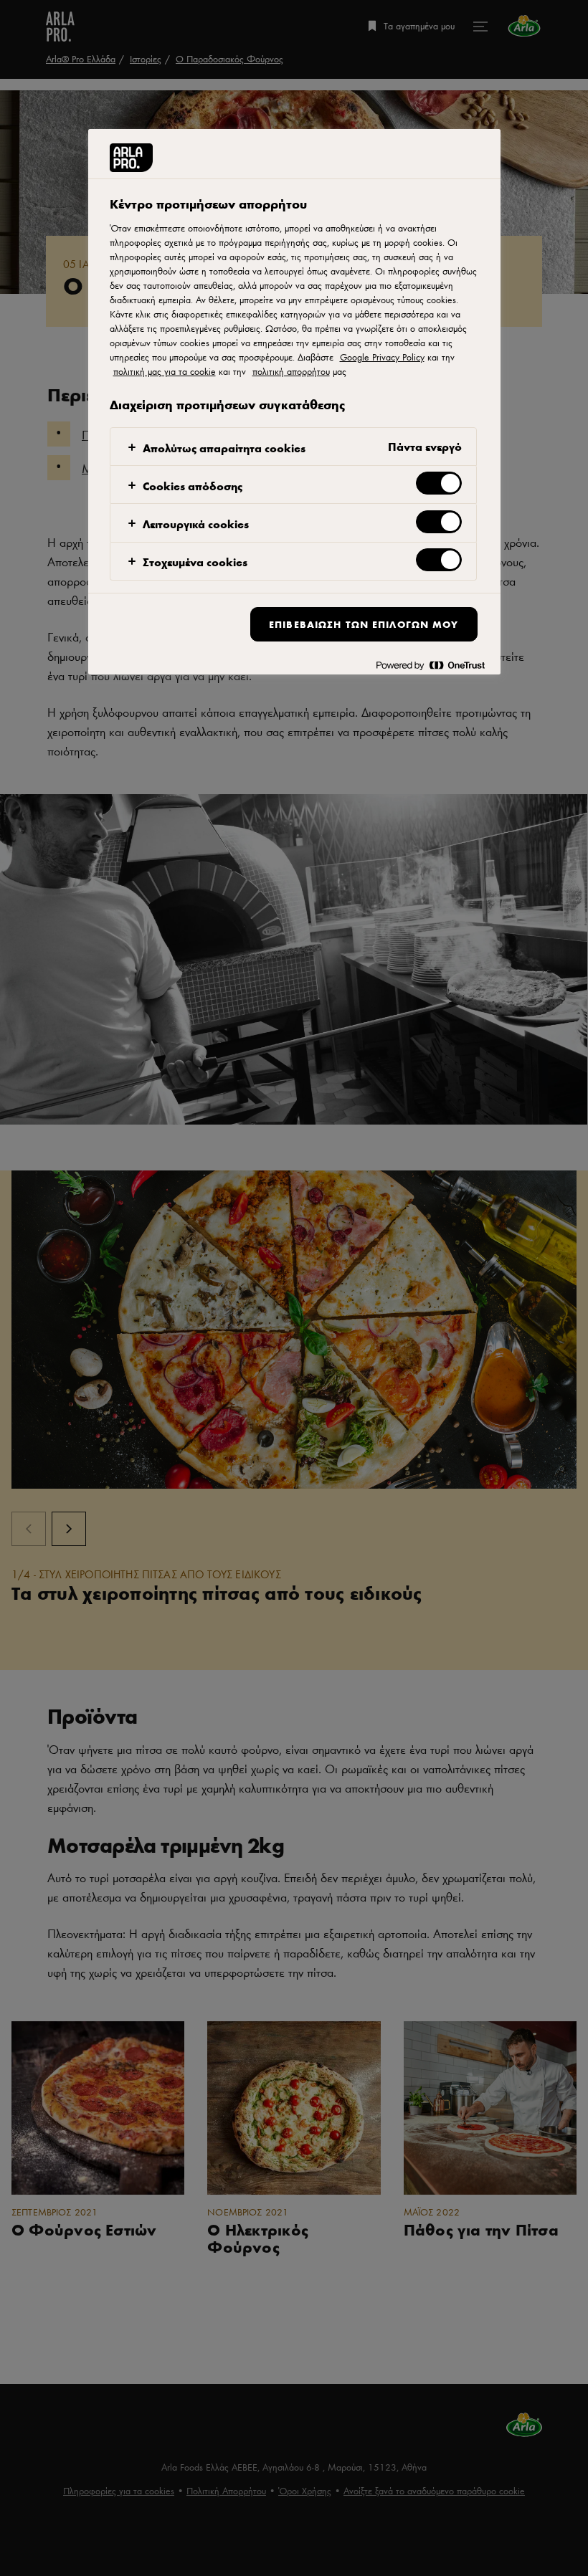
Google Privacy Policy (382, 357)
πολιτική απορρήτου (291, 371)
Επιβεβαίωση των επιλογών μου (364, 624)
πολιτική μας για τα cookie (165, 371)
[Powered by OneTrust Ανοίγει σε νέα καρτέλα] (430, 666)
